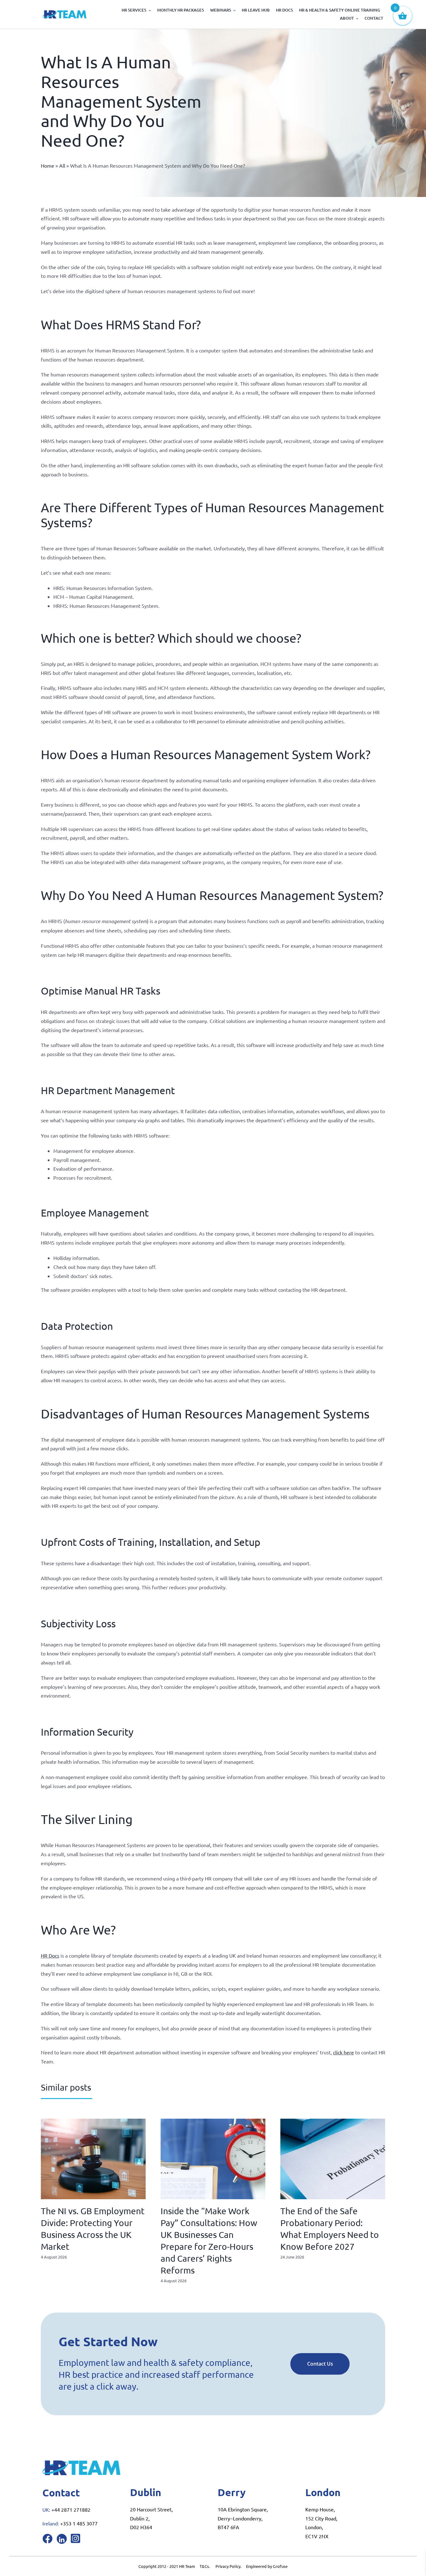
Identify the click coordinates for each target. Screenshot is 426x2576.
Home (48, 165)
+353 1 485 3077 (79, 2523)
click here (344, 2052)
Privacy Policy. (231, 2566)
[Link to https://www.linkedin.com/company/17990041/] (62, 2539)
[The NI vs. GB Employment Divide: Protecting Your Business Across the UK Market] (93, 2122)
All (62, 165)
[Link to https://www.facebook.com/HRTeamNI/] (47, 2539)
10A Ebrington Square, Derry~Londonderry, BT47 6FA (243, 2518)
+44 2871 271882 (71, 2510)
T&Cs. (205, 2566)
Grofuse (280, 2566)
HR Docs (50, 1955)
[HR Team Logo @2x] (65, 13)
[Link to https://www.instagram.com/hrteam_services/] (75, 2538)
